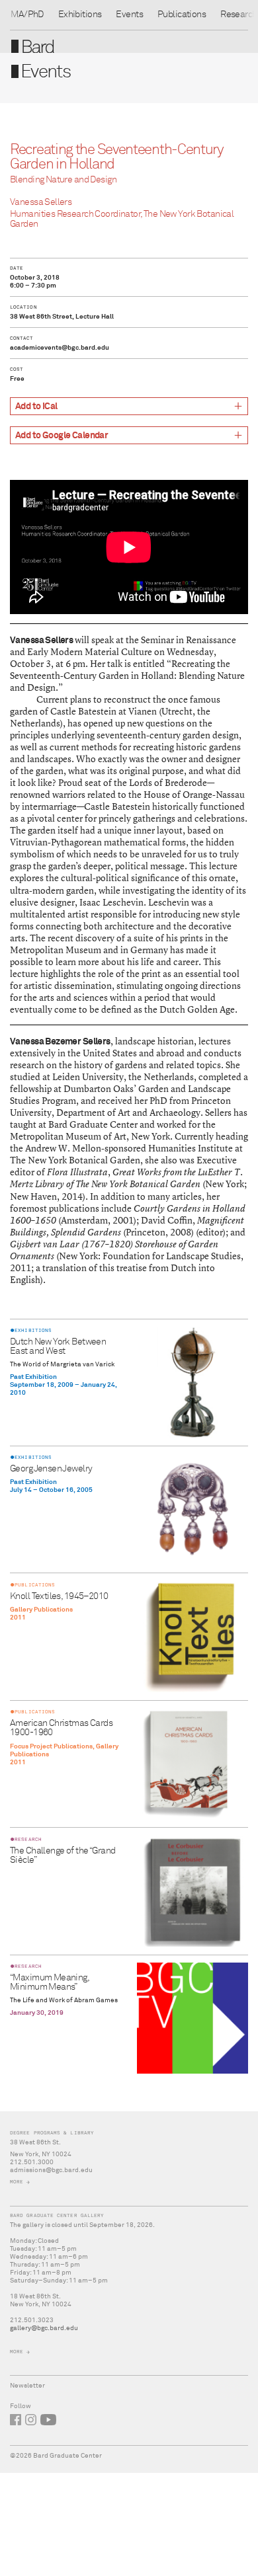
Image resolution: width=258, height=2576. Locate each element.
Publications (182, 15)
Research (238, 15)
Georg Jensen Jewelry (51, 1469)
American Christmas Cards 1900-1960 (61, 1728)
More (17, 2182)
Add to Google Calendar (62, 436)
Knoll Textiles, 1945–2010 (59, 1596)
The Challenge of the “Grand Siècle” (63, 1855)
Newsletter (27, 2386)
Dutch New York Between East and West (58, 1347)
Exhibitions (80, 15)
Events (129, 15)
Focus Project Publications (51, 1746)
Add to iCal (36, 407)
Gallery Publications (41, 1610)
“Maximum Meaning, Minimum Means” (49, 1982)
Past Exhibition (33, 1377)
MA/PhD (27, 15)
